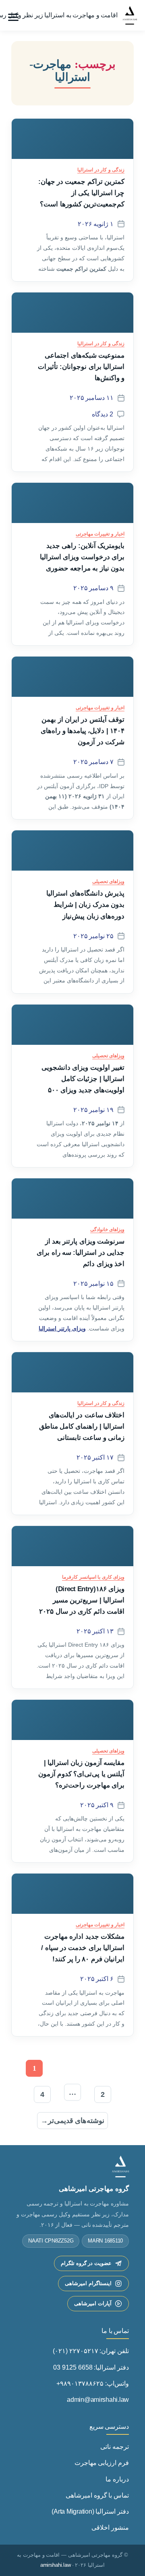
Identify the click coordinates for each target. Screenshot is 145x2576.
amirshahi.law (56, 2565)
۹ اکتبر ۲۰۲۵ (97, 1805)
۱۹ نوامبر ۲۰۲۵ (93, 1110)
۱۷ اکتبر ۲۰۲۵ (95, 1457)
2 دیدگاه (103, 414)
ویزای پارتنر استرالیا (62, 1328)
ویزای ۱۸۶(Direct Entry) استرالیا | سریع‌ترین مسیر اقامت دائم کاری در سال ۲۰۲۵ (82, 1600)
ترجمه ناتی (115, 2447)
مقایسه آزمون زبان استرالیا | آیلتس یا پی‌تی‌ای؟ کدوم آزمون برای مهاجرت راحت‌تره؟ (81, 1774)
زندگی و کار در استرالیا (101, 170)
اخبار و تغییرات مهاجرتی (100, 534)
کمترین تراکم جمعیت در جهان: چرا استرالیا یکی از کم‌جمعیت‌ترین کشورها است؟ (81, 193)
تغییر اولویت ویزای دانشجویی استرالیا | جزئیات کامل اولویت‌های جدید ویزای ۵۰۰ (83, 1079)
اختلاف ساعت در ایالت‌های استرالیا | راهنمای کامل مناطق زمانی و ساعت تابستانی (82, 1426)
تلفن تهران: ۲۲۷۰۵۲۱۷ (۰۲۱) (91, 2351)
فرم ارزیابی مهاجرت (102, 2463)
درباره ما (117, 2479)
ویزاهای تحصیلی (108, 881)
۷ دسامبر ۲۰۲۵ (93, 762)
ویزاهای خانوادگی (107, 1229)
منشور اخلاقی (110, 2528)
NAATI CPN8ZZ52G (51, 2241)
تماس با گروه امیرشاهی (97, 2495)
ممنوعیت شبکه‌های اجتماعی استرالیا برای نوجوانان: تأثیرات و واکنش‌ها (81, 367)
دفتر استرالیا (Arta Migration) (90, 2511)
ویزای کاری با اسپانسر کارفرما (93, 1577)
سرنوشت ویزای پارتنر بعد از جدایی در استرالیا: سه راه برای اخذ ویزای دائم (81, 1252)
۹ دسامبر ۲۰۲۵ (93, 588)
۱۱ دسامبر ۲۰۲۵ (92, 398)
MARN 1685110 (105, 2241)
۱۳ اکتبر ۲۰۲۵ (95, 1631)
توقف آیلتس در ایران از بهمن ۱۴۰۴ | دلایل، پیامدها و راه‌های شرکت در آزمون (83, 731)
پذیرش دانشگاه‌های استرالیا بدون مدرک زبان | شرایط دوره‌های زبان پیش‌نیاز (85, 904)
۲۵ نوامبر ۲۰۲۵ (93, 936)
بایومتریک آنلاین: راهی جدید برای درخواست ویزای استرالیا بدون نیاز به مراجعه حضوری (82, 557)
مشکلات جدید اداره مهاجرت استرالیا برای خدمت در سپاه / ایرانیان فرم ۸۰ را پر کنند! (83, 1948)
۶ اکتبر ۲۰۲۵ (97, 1979)
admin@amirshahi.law (98, 2400)
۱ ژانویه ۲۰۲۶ (96, 224)
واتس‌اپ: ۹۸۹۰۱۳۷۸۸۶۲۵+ (93, 2383)
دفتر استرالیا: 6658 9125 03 (91, 2367)
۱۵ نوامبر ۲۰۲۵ (93, 1284)
